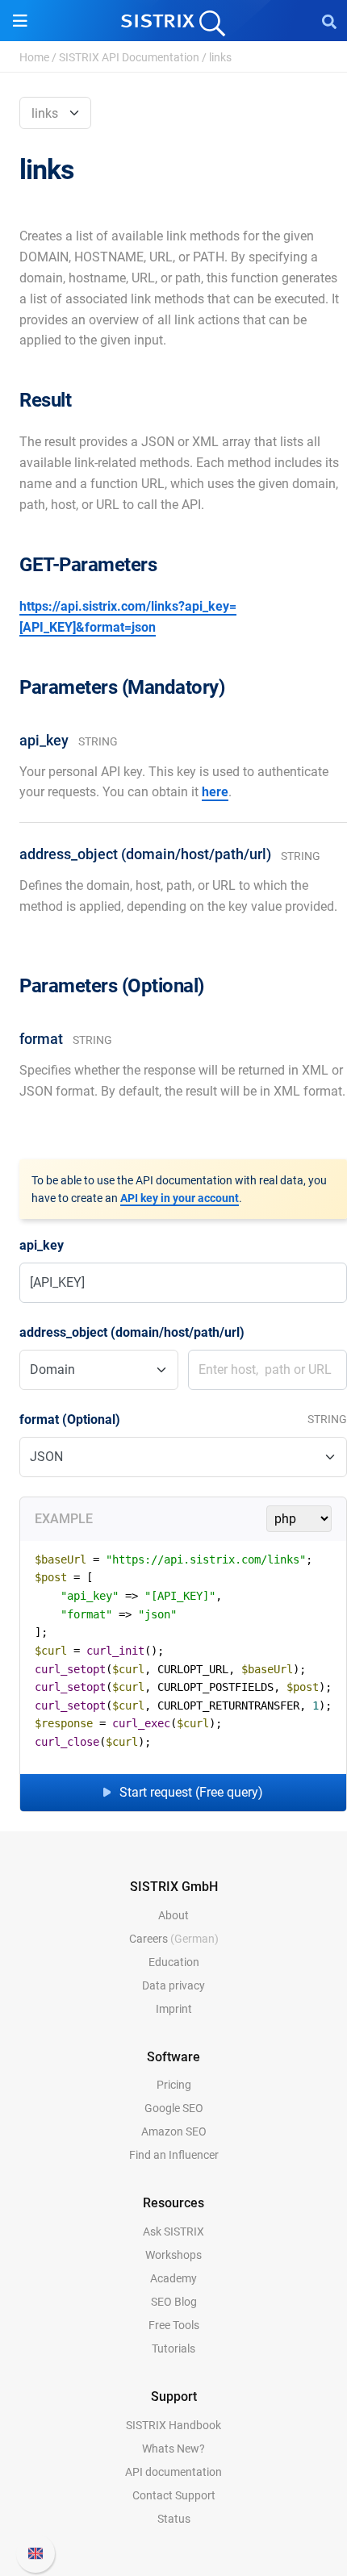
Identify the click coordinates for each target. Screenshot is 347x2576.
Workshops (173, 2255)
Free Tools (174, 2325)
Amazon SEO (174, 2131)
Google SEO (174, 2108)
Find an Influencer (174, 2155)
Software (173, 2057)
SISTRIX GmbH (174, 1887)
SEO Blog (174, 2302)
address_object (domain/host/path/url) (132, 1332)
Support (174, 2396)
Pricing (174, 2085)
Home (34, 57)
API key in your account (180, 1198)
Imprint (174, 2009)
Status (174, 2519)
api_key (42, 1245)
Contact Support (174, 2495)
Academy (173, 2278)
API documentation (173, 2472)
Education (174, 1962)
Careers (174, 1939)
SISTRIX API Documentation (129, 57)
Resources (173, 2203)
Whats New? (173, 2449)
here (215, 792)
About (173, 1915)
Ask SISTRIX (173, 2232)
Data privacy (173, 1985)
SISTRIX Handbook (173, 2425)
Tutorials (173, 2348)
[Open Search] (329, 21)
